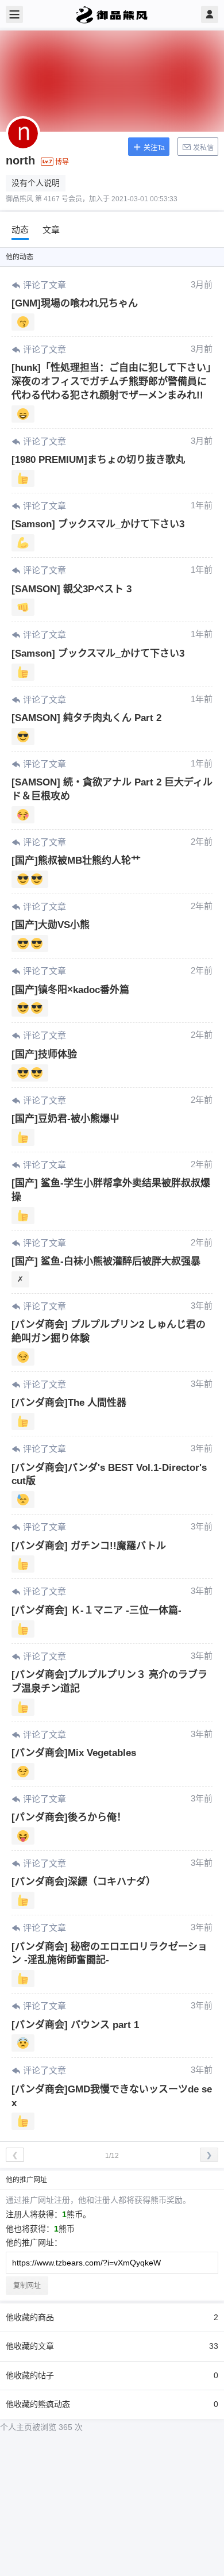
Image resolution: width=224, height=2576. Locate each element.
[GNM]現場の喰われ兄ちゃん (75, 303)
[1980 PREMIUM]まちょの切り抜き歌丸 (98, 460)
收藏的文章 (112, 2346)
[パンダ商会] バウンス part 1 (75, 2025)
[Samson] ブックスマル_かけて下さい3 (98, 524)
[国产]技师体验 (44, 1054)
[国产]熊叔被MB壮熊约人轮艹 (76, 860)
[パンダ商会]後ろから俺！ (69, 1817)
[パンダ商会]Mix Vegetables (74, 1753)
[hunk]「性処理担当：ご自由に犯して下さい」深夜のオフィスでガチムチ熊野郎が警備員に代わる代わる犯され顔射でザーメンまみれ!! (111, 382)
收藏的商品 (112, 2317)
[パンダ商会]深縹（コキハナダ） (84, 1882)
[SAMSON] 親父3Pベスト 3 (72, 589)
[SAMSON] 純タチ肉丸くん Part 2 (86, 718)
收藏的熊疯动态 (112, 2404)
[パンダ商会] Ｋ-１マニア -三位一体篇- (96, 1610)
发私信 (202, 148)
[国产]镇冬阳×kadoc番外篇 (70, 990)
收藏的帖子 (112, 2375)
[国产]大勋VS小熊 (51, 925)
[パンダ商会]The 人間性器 (69, 1403)
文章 (51, 230)
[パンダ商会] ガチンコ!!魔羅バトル (89, 1546)
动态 (20, 230)
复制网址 (27, 2286)
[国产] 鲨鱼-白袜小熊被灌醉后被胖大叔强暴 (106, 1261)
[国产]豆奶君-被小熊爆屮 (65, 1119)
